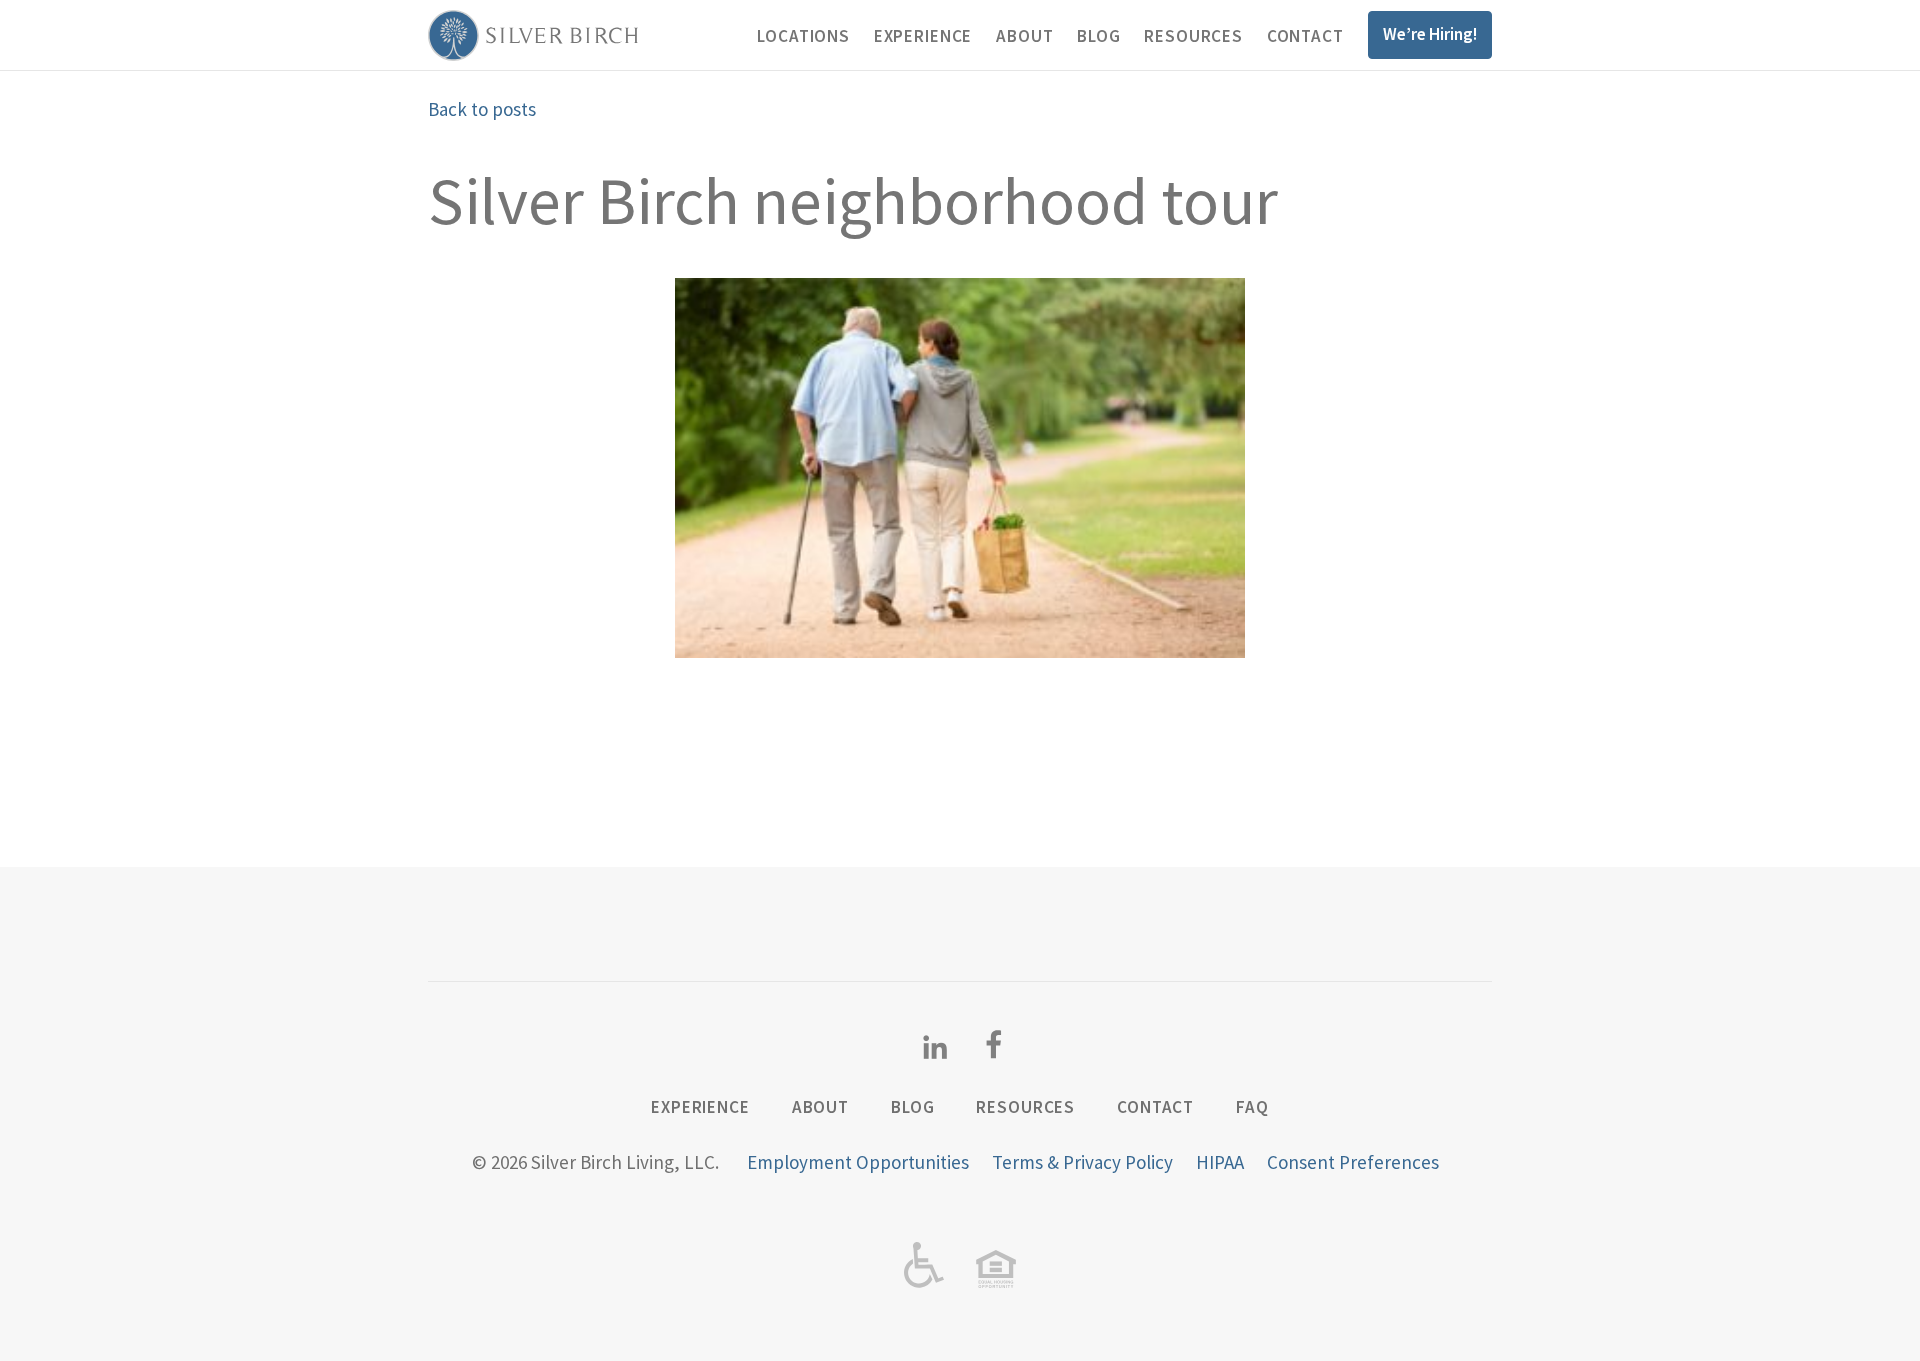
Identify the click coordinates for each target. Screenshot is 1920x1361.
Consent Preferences (1353, 1162)
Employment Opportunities (858, 1162)
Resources (1193, 36)
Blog (1098, 36)
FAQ (1252, 1107)
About (1024, 36)
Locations (803, 36)
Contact (1305, 36)
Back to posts (482, 109)
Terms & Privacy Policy (1082, 1162)
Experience (923, 36)
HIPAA (1220, 1162)
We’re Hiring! (1430, 34)
